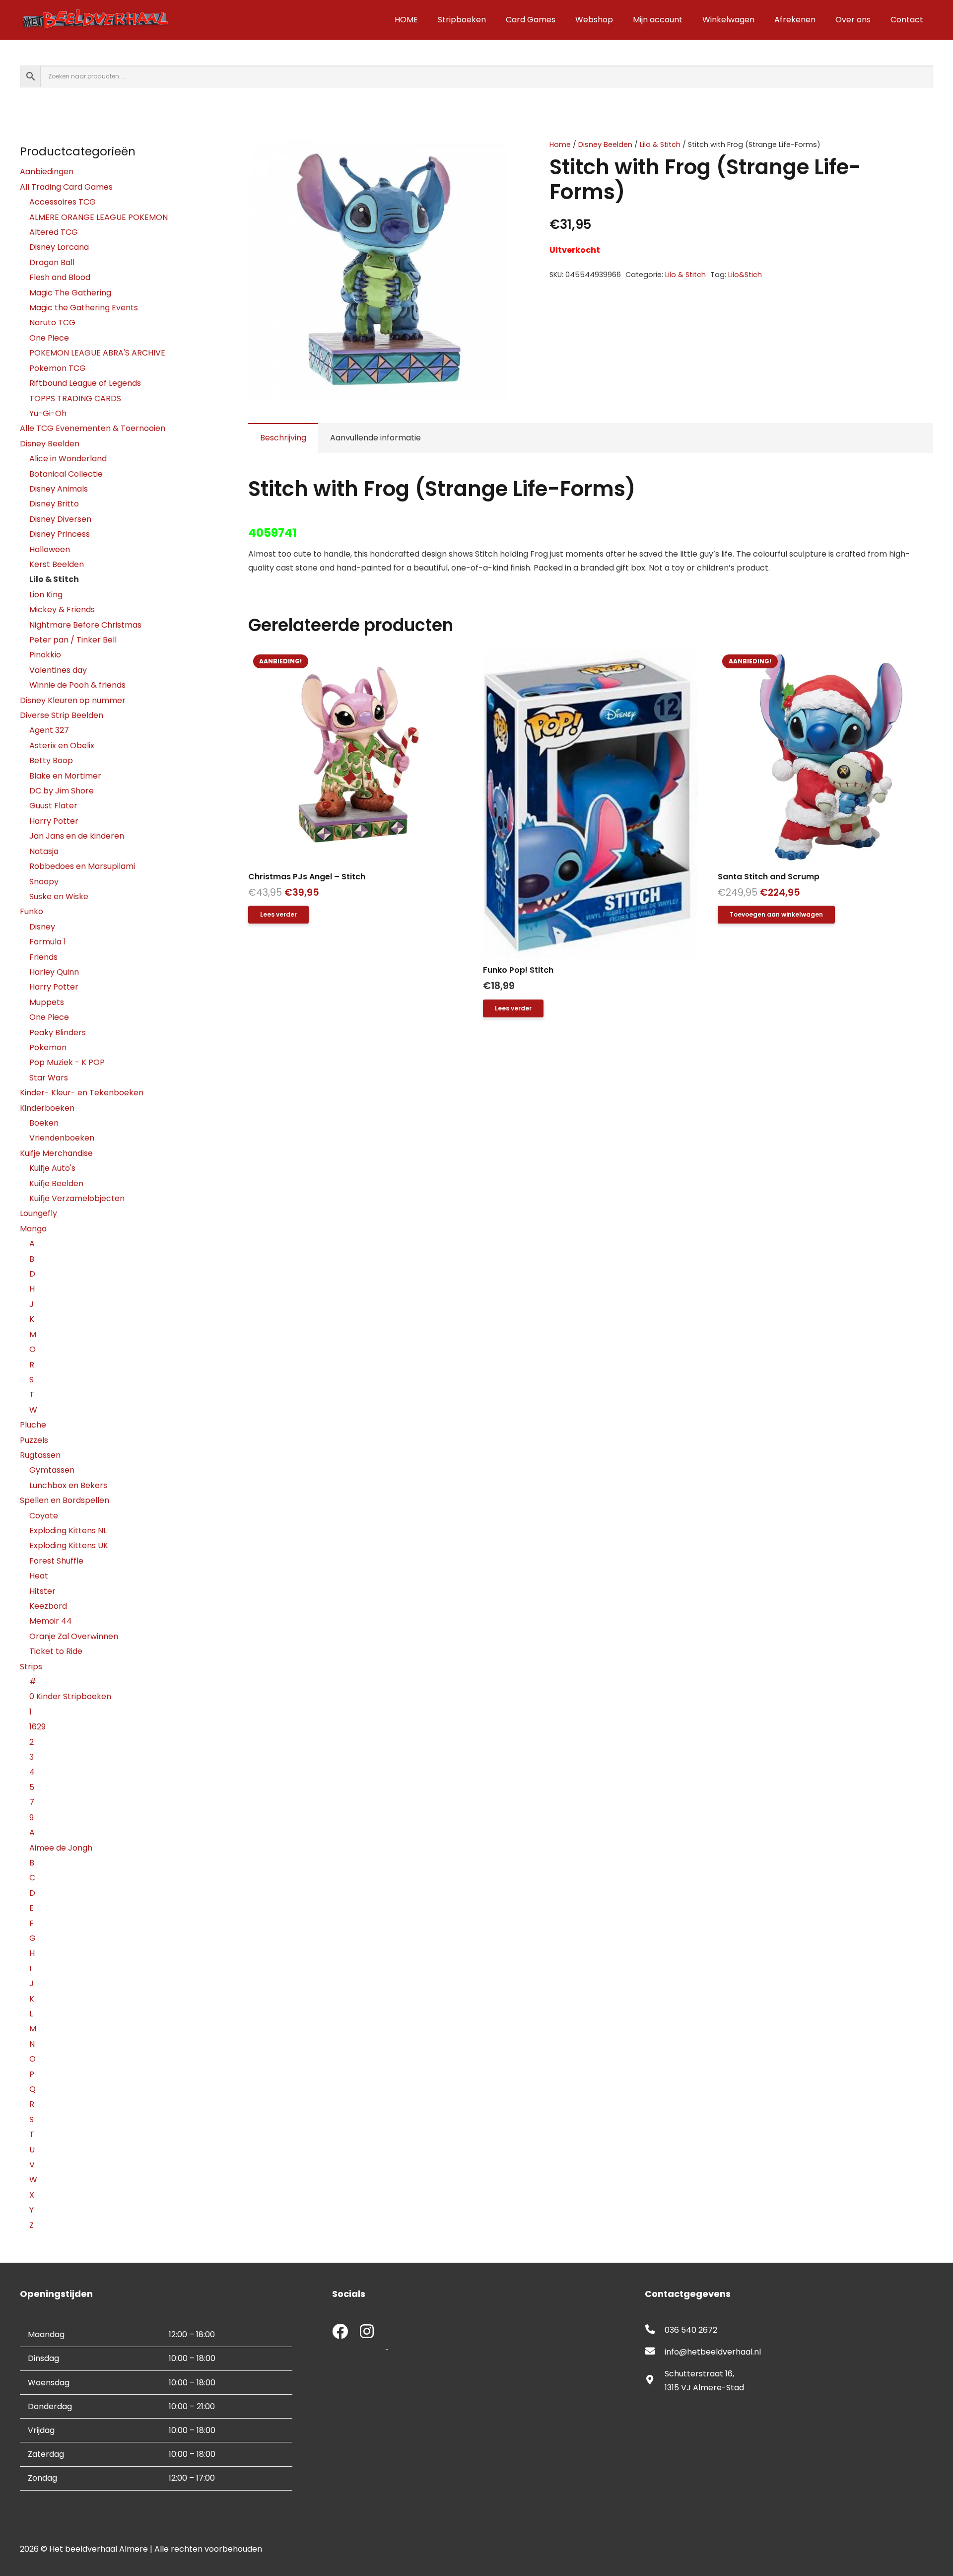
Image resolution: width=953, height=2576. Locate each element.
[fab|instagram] (367, 2332)
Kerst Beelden (57, 564)
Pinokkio (45, 655)
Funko (32, 911)
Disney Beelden (605, 144)
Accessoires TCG (63, 202)
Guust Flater (53, 806)
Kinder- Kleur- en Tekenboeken (82, 1093)
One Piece (49, 338)
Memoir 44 (51, 1621)
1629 (37, 1727)
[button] (492, 155)
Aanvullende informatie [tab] (375, 438)
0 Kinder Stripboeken (70, 1696)
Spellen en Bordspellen (65, 1500)
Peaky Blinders (58, 1033)
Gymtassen (52, 1470)
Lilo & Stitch (660, 144)
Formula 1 (48, 942)
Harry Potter (54, 821)
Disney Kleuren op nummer (73, 700)
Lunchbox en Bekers (68, 1485)
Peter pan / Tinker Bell (73, 640)
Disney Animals (59, 489)
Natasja (44, 851)
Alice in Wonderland (68, 459)
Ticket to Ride (56, 1651)
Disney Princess (60, 534)
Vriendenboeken (62, 1138)
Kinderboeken (47, 1108)
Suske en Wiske (59, 896)
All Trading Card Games (66, 187)
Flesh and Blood (60, 277)
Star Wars (49, 1078)
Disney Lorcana (59, 247)
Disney (42, 927)
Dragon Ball (52, 262)
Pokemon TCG (58, 368)
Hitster (42, 1591)
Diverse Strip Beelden (62, 715)
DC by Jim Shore (62, 791)
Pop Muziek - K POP (67, 1062)
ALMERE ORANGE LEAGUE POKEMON (99, 217)
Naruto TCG (52, 322)
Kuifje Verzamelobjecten (77, 1198)
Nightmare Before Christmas (85, 625)
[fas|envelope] (655, 2352)
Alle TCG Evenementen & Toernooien (93, 428)
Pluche (33, 1425)
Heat (39, 1576)
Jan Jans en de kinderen (77, 836)
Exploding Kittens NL (68, 1531)
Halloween (50, 549)
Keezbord (48, 1606)
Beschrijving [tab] (283, 438)
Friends (43, 957)
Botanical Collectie (66, 474)
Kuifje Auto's (52, 1168)
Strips (31, 1667)
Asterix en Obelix (62, 746)
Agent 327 (49, 730)
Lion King (46, 595)
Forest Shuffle (56, 1561)
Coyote (44, 1516)
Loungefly (38, 1213)
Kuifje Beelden (56, 1183)
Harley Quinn (54, 972)
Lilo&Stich (745, 275)
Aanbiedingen (47, 172)
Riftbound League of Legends (85, 383)
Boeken (44, 1123)
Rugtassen (40, 1455)
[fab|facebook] (340, 2332)
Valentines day (58, 670)
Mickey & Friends (62, 609)
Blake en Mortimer (65, 776)
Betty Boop (51, 760)
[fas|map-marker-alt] (655, 2381)
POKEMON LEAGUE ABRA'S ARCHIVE (97, 353)
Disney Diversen (60, 519)
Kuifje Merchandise (56, 1153)
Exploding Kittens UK (69, 1545)
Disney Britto (54, 504)
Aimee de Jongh (61, 1848)
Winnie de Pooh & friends (77, 685)
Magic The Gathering (70, 293)
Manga (33, 1229)
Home (560, 144)
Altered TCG (54, 232)
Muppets (47, 1002)
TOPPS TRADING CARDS (75, 398)
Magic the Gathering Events (84, 308)
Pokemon (48, 1047)
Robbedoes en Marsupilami (82, 866)
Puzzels (34, 1440)
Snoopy (44, 882)
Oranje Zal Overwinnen (74, 1636)
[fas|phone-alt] (655, 2330)
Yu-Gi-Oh (48, 413)
